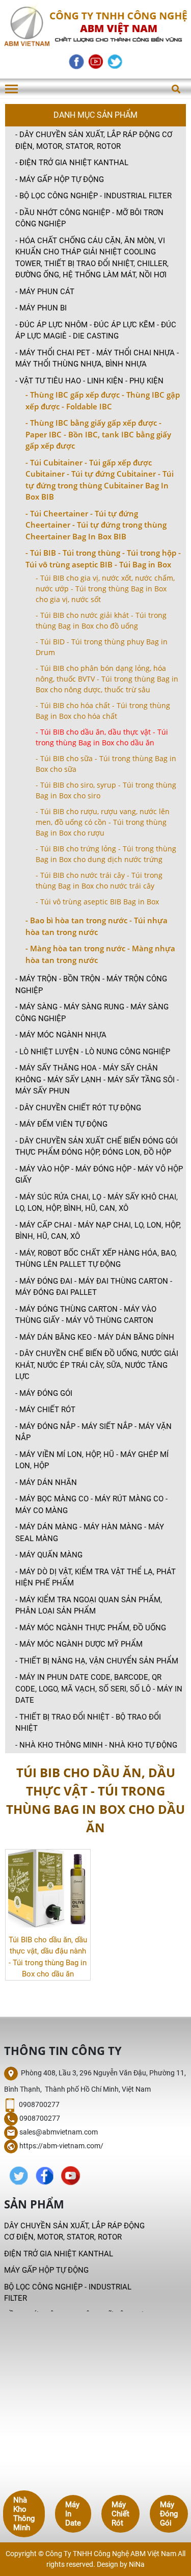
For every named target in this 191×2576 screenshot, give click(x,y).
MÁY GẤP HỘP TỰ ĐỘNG (46, 2270)
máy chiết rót (120, 2514)
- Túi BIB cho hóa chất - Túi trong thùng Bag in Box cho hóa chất (103, 711)
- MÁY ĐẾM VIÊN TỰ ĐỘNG (61, 1124)
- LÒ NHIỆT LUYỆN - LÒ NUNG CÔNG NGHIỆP (93, 1052)
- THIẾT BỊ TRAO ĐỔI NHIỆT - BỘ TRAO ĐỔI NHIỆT (88, 1723)
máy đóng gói (169, 2514)
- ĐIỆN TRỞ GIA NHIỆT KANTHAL (72, 163)
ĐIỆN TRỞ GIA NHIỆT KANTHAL (59, 2254)
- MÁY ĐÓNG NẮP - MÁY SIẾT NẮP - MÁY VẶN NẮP (93, 1432)
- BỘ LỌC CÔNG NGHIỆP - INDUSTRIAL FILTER (93, 196)
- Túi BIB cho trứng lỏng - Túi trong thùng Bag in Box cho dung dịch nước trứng (106, 854)
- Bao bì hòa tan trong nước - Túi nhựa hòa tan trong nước (97, 926)
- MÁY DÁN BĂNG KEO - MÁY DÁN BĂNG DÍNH (95, 1337)
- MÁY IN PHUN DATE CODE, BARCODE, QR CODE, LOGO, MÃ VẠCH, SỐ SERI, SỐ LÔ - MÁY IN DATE (99, 1689)
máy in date (73, 2514)
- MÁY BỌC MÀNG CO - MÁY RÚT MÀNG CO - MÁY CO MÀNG (91, 1505)
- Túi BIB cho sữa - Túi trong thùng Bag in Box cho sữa (106, 764)
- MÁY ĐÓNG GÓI (44, 1393)
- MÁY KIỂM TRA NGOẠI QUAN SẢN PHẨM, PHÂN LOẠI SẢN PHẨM (89, 1606)
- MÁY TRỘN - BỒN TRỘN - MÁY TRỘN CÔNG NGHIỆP (91, 985)
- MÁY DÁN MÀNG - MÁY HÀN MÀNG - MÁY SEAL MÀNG (90, 1533)
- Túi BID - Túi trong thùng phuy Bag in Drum (102, 647)
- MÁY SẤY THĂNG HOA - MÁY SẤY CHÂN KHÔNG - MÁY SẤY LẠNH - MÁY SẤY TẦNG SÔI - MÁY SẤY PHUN (97, 1079)
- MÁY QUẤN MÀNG (49, 1555)
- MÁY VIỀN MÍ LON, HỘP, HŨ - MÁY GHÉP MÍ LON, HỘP (92, 1460)
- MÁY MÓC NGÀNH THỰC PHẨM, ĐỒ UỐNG (91, 1628)
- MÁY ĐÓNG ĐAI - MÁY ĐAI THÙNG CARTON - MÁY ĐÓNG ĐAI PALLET (94, 1287)
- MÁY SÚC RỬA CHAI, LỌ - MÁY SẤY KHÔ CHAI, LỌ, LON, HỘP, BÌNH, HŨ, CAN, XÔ (97, 1203)
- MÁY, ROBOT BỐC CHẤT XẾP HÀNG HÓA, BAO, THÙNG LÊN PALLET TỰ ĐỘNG (96, 1259)
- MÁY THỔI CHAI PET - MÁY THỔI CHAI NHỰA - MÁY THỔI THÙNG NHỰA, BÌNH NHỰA (97, 359)
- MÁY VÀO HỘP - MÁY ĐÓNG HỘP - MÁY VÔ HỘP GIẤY (99, 1175)
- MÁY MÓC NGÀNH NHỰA (61, 1035)
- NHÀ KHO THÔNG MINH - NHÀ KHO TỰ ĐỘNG (96, 1745)
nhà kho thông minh (24, 2514)
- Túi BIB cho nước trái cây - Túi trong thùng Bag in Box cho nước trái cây (99, 880)
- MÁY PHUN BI (41, 308)
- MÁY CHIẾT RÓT (45, 1410)
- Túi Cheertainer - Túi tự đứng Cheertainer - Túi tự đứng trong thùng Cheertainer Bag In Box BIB (96, 525)
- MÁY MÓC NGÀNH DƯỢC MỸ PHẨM (79, 1644)
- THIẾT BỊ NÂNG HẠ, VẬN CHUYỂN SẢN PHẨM (97, 1661)
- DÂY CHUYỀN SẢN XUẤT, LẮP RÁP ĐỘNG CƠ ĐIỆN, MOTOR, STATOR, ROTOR (94, 140)
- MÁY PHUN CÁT (45, 292)
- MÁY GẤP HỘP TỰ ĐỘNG (60, 179)
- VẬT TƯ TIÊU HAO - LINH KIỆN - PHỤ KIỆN (89, 381)
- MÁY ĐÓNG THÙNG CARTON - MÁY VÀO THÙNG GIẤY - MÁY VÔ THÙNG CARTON (86, 1315)
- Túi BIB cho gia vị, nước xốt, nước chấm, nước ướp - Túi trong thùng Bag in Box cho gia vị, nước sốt (105, 589)
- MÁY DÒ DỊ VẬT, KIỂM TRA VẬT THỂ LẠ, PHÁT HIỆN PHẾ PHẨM (95, 1578)
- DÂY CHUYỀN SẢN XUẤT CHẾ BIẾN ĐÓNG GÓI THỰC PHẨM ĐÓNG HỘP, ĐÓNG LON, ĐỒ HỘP (97, 1147)
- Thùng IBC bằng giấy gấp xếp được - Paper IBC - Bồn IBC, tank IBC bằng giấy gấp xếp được (98, 434)
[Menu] (11, 89)
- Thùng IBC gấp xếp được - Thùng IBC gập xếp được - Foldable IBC (103, 400)
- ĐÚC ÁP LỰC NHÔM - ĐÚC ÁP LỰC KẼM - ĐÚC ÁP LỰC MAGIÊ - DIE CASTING (96, 331)
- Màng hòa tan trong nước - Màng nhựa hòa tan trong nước (100, 954)
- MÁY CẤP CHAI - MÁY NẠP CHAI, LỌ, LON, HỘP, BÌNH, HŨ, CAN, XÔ (98, 1231)
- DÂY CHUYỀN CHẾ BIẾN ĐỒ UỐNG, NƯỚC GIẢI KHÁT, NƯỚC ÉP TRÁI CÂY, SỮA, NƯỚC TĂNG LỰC (97, 1365)
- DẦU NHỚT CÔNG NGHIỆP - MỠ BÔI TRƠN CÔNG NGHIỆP (89, 218)
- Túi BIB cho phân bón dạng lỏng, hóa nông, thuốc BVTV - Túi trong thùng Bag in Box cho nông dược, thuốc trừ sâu (107, 679)
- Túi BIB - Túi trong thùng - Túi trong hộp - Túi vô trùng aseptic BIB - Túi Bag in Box (103, 558)
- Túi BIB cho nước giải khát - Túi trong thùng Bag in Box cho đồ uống (101, 620)
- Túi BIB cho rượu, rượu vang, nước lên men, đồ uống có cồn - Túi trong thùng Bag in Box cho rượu (103, 822)
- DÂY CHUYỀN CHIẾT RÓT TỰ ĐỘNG (78, 1108)
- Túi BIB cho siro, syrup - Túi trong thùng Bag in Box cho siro (106, 790)
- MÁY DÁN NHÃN (46, 1482)
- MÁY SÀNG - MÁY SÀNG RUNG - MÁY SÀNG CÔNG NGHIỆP (92, 1013)
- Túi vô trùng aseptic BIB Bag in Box (97, 902)
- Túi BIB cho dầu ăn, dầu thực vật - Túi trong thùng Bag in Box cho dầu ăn (102, 737)
